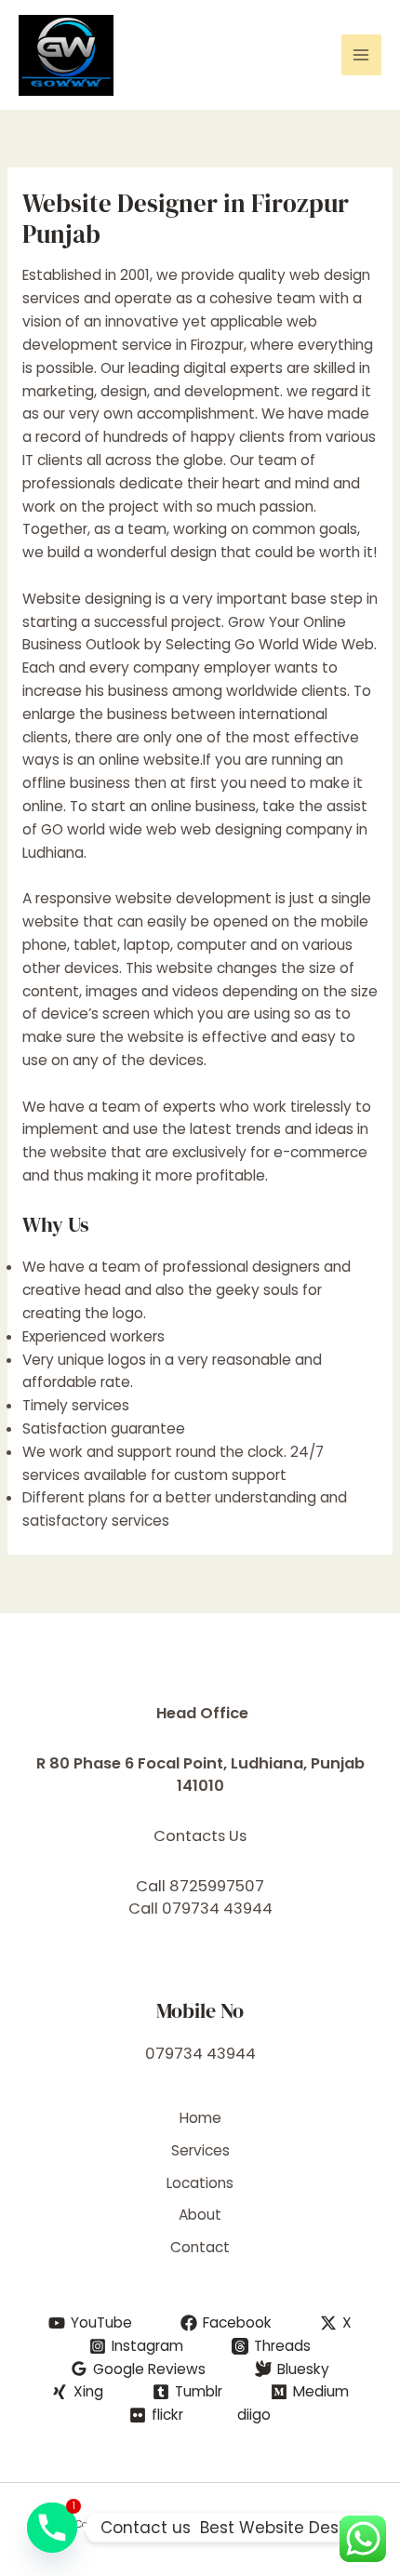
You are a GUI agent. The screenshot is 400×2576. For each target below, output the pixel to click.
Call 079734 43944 (200, 1909)
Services (200, 2150)
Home (200, 2118)
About (200, 2215)
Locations (200, 2183)
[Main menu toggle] (361, 54)
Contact (200, 2247)
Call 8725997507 (200, 1886)
